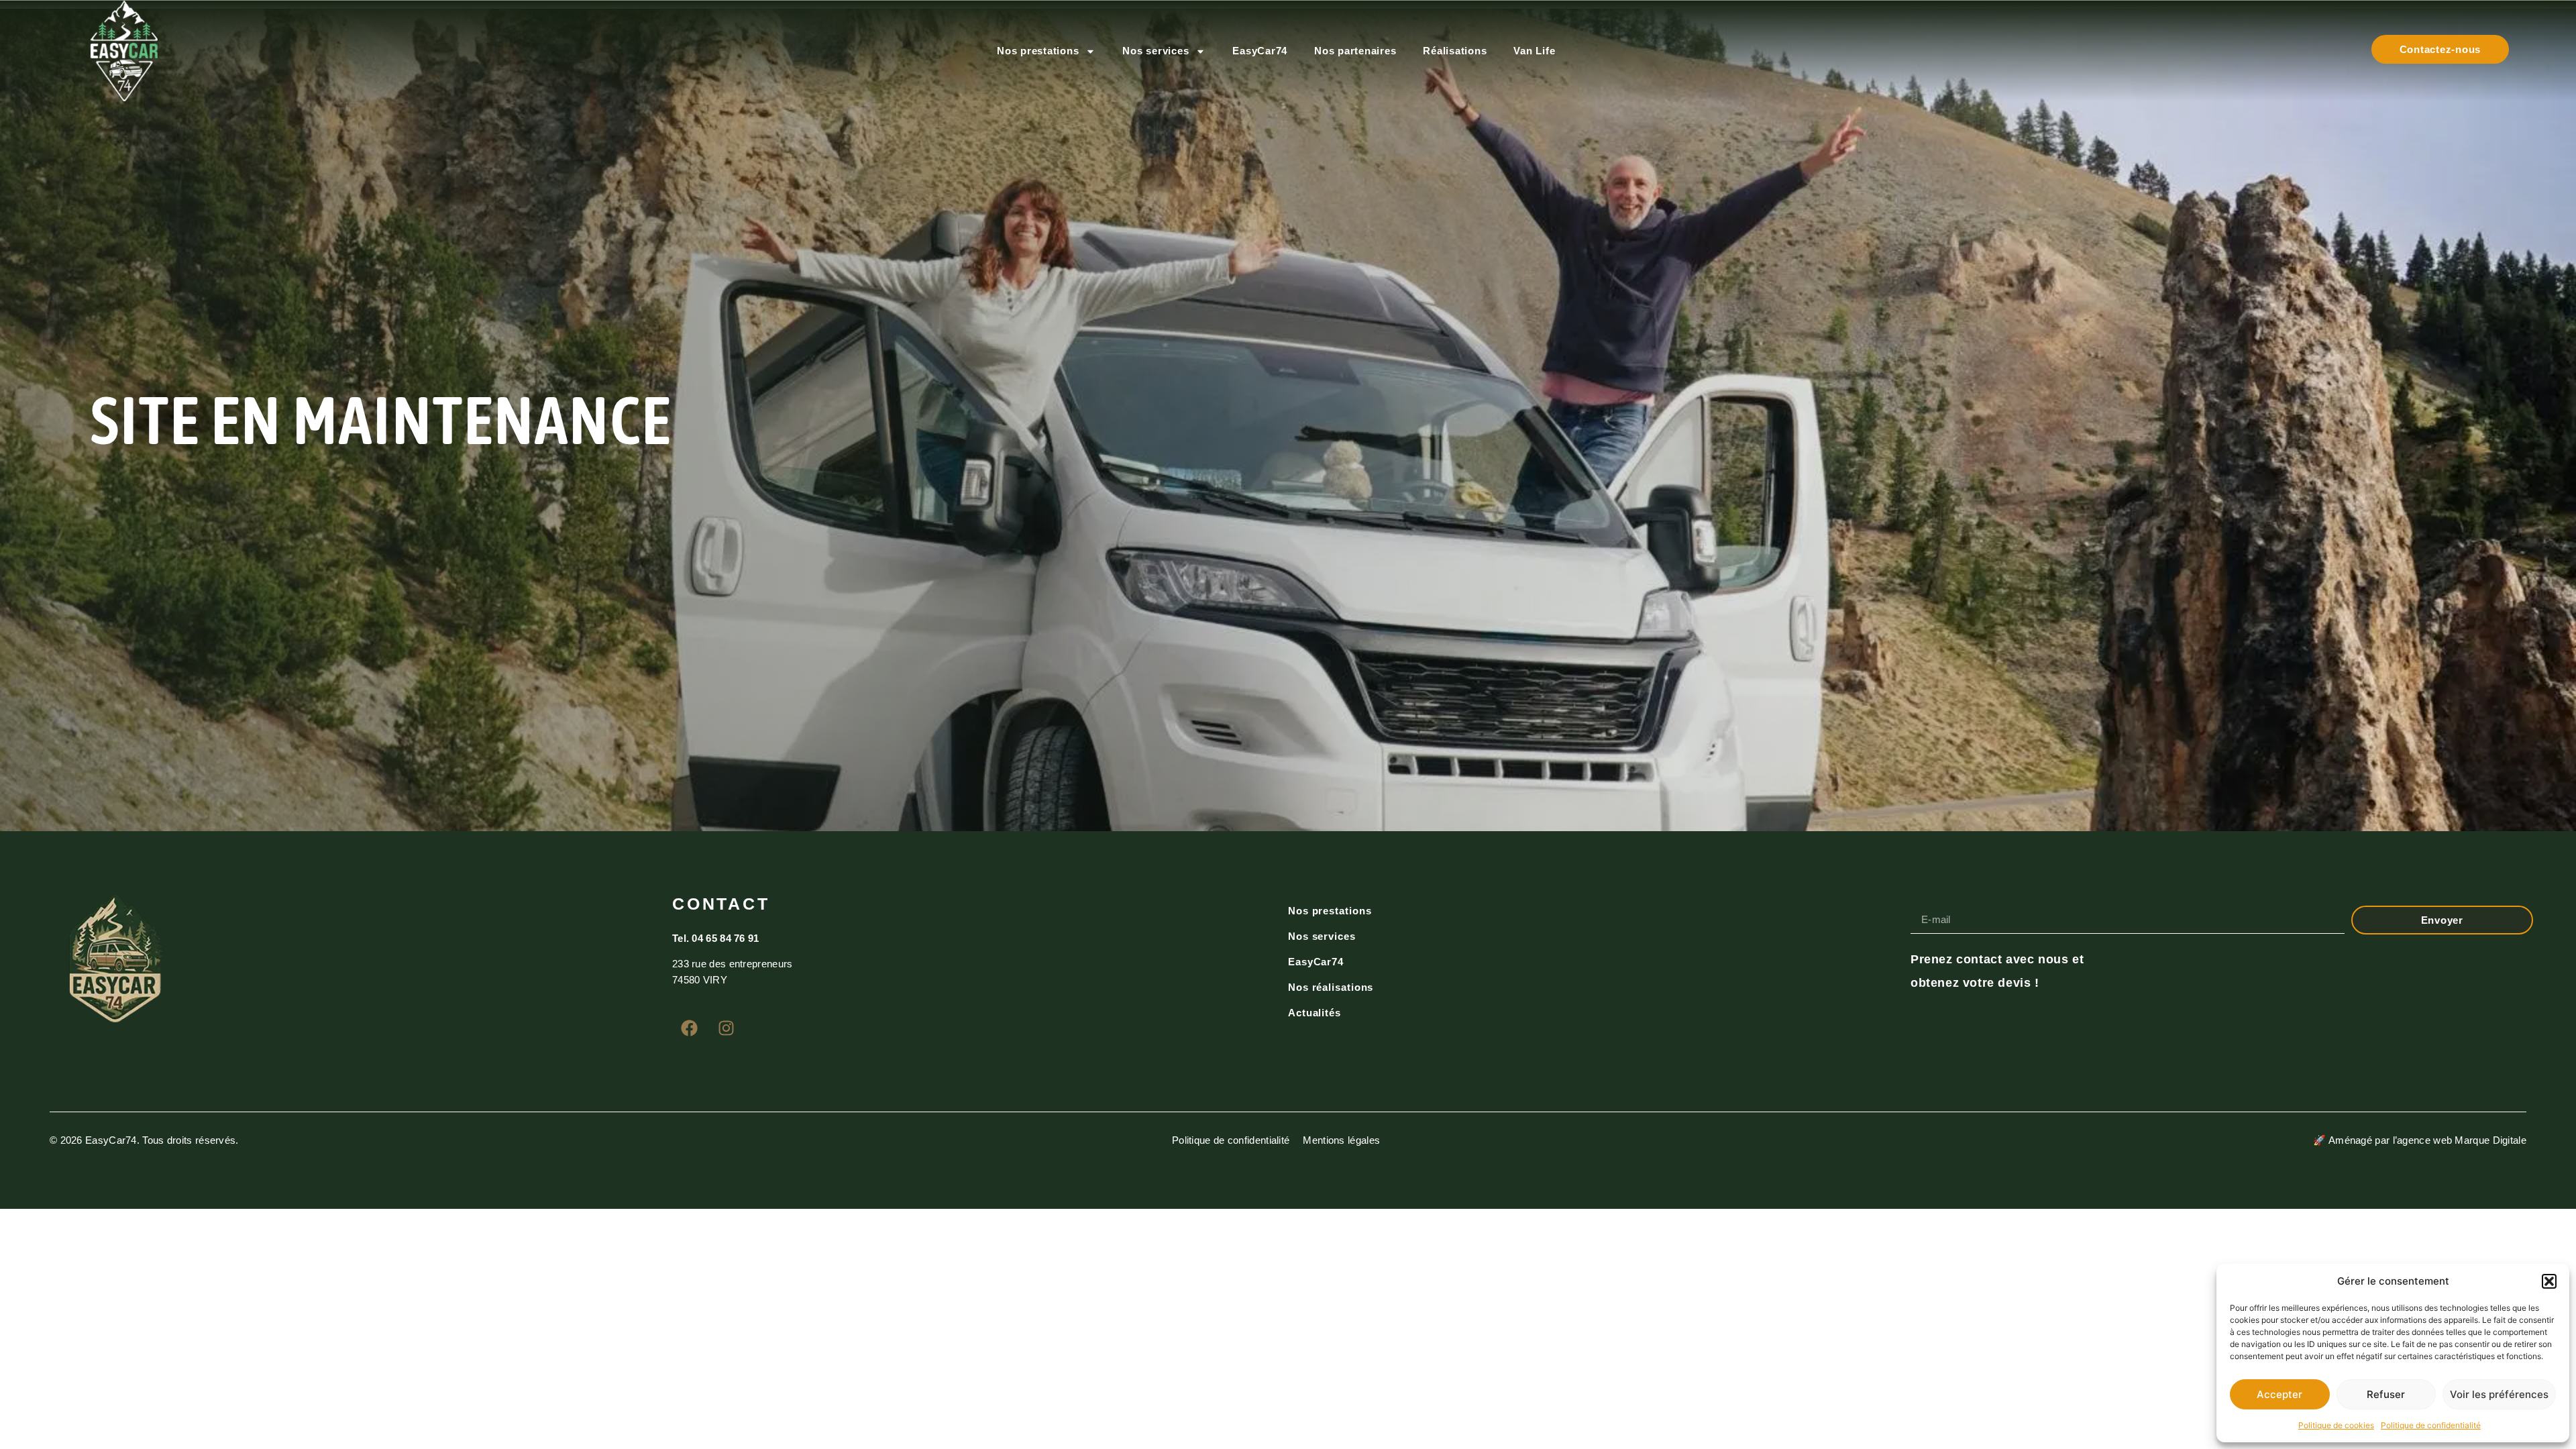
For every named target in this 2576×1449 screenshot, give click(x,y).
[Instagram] (726, 1028)
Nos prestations (1038, 51)
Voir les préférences (2499, 1394)
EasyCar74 (1260, 51)
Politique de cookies (2336, 1425)
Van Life (1534, 51)
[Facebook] (689, 1028)
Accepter (2279, 1394)
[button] (2549, 1281)
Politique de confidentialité (2431, 1425)
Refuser (2386, 1394)
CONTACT (721, 904)
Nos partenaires (1355, 51)
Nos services (1156, 51)
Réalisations (1455, 51)
